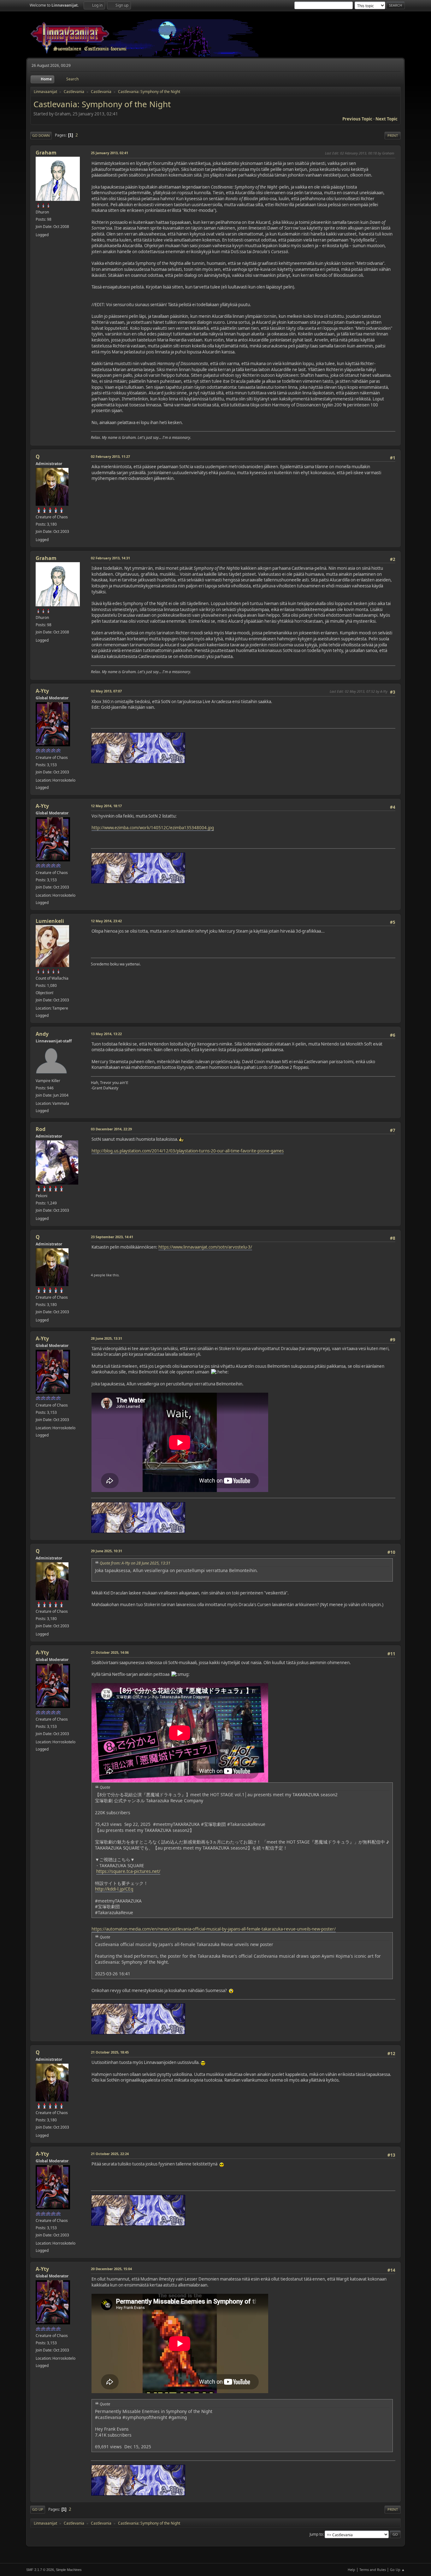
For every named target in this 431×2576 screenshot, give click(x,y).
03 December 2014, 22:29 (111, 1129)
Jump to (316, 2534)
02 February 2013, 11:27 (110, 456)
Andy (42, 1034)
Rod (41, 1129)
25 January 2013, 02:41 (109, 153)
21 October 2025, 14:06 (110, 1652)
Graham (46, 153)
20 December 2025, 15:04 (111, 2269)
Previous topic (357, 119)
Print (393, 135)
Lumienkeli (50, 921)
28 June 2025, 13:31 (106, 1338)
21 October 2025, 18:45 (110, 2052)
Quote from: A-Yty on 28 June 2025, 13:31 (135, 1563)
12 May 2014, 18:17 (106, 806)
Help (351, 2570)
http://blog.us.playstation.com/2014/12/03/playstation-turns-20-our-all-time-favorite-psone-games (188, 1151)
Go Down (41, 135)
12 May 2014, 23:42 (106, 921)
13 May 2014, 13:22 (106, 1034)
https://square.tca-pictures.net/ (128, 1871)
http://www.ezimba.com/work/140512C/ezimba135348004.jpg (153, 828)
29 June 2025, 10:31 (106, 1551)
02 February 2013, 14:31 (110, 558)
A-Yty (42, 691)
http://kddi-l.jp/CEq (114, 1889)
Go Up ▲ (397, 2570)
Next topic (387, 119)
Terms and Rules (373, 2570)
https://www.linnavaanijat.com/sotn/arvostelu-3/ (205, 1247)
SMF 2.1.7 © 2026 (40, 2570)
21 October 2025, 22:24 (110, 2154)
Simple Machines (69, 2570)
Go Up (38, 2509)
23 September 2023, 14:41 (112, 1237)
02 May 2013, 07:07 (106, 691)
